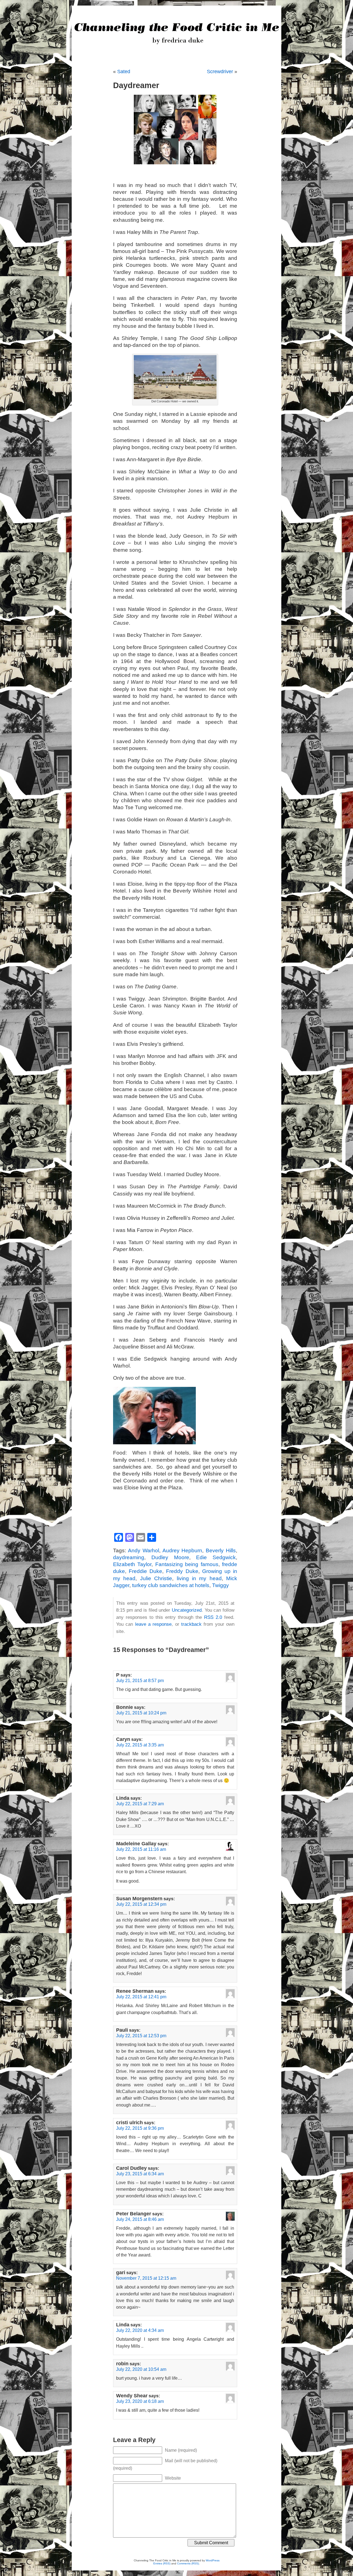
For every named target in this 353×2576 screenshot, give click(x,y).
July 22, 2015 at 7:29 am (140, 1804)
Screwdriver (220, 72)
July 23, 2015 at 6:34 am (140, 2174)
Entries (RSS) (162, 2563)
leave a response (153, 1624)
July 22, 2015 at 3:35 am (140, 1745)
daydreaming (129, 1557)
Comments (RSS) (188, 2563)
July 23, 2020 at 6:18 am (140, 2401)
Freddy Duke (182, 1571)
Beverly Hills (221, 1550)
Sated (124, 72)
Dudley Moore (170, 1557)
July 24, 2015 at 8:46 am (140, 2219)
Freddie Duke (145, 1571)
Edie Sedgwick (216, 1557)
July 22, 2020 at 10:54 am (141, 2369)
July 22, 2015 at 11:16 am (141, 1849)
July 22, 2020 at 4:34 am (140, 2330)
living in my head (199, 1578)
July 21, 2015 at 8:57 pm (140, 1680)
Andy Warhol (144, 1550)
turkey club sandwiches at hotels (171, 1585)
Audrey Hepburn (182, 1550)
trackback (191, 1624)
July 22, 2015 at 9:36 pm (140, 2128)
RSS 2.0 (213, 1617)
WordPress (213, 2560)
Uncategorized (187, 1610)
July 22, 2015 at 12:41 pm (141, 1997)
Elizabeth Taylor (132, 1564)
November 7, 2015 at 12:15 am (146, 2278)
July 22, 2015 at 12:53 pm (141, 2036)
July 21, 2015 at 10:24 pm (141, 1713)
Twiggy (220, 1585)
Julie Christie (156, 1578)
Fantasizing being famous (187, 1564)
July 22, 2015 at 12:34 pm (141, 1904)
